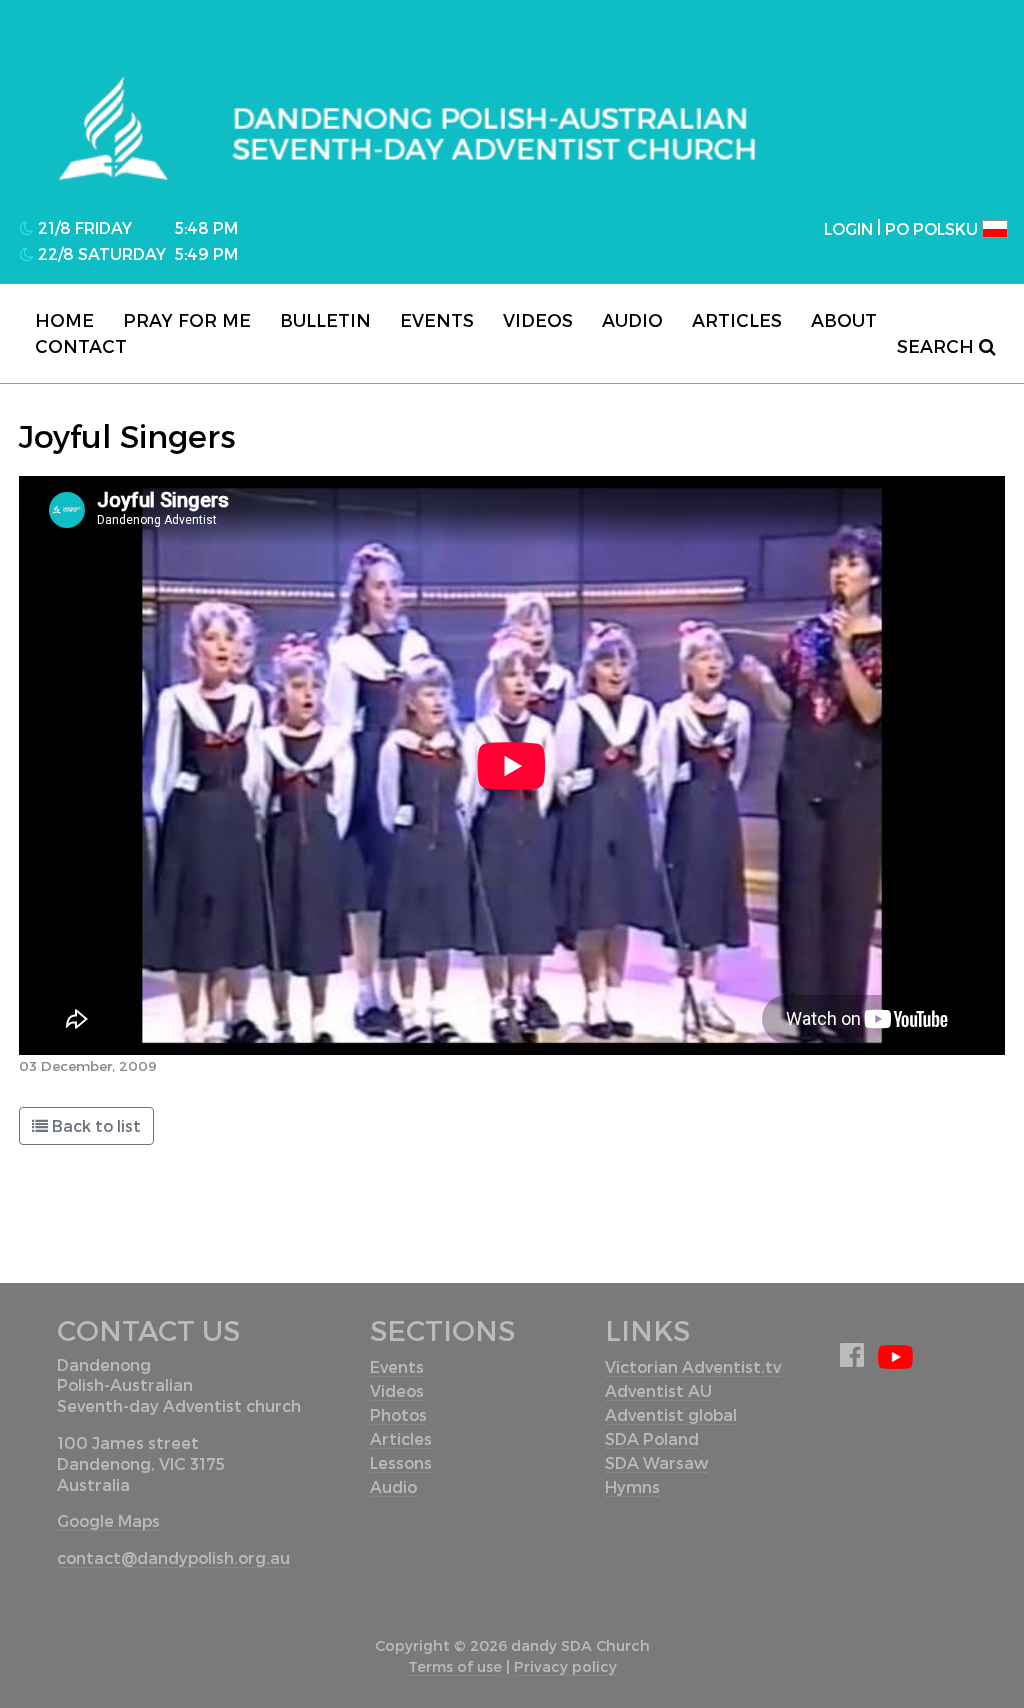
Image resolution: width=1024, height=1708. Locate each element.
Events (437, 319)
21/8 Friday (83, 227)
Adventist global (671, 1414)
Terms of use (455, 1666)
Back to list (96, 1125)
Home (64, 319)
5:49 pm (206, 253)
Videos (538, 319)
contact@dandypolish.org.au (173, 1557)
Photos (398, 1414)
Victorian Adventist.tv (693, 1366)
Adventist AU (658, 1390)
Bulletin (325, 319)
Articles (737, 319)
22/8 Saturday (100, 253)
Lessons (401, 1462)
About (844, 319)
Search (938, 345)
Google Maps (108, 1520)
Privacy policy (565, 1666)
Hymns (632, 1486)
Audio (632, 319)
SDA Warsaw (656, 1462)
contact (81, 345)
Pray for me (187, 319)
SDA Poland (652, 1438)
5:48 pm (206, 227)
